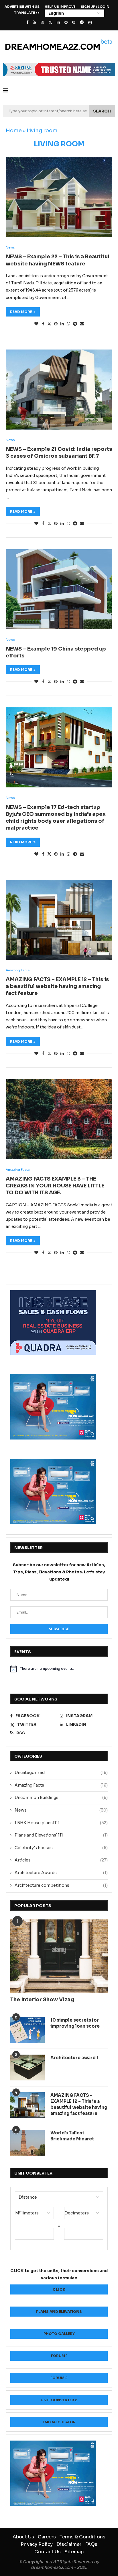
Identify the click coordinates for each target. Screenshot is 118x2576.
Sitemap (74, 2552)
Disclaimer (69, 2544)
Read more (21, 312)
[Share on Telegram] (75, 324)
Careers (47, 2537)
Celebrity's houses (61, 1848)
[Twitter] (50, 22)
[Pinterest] (74, 22)
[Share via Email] (82, 324)
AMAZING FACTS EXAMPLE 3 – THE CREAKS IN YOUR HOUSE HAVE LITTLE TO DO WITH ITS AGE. (55, 1186)
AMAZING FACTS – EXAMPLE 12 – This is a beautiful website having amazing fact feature (57, 986)
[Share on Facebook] (43, 324)
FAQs (91, 2544)
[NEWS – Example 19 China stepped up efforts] (59, 589)
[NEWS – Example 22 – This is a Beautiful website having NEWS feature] (59, 197)
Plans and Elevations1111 (61, 1835)
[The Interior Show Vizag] (59, 1956)
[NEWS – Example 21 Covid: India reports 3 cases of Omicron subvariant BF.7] (59, 390)
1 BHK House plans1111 (61, 1823)
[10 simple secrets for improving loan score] (27, 2030)
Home (14, 131)
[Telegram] (82, 22)
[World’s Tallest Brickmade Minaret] (27, 2143)
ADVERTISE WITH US (22, 7)
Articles (61, 1860)
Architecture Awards (61, 1873)
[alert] (59, 1669)
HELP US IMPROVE (60, 7)
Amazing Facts (61, 1785)
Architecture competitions (61, 1885)
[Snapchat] (66, 22)
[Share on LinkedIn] (62, 324)
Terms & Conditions (82, 2537)
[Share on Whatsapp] (68, 324)
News (61, 1810)
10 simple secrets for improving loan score (75, 2023)
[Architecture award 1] (27, 2068)
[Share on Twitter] (49, 324)
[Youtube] (35, 22)
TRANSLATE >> (27, 13)
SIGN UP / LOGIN (95, 7)
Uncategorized (61, 1773)
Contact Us (48, 2552)
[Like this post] (36, 324)
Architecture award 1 (74, 2058)
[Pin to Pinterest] (56, 324)
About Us (23, 2537)
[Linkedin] (58, 22)
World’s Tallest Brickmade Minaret (72, 2136)
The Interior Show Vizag (42, 2000)
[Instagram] (42, 22)
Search (102, 111)
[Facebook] (27, 22)
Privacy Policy (37, 2544)
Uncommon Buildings (61, 1797)
